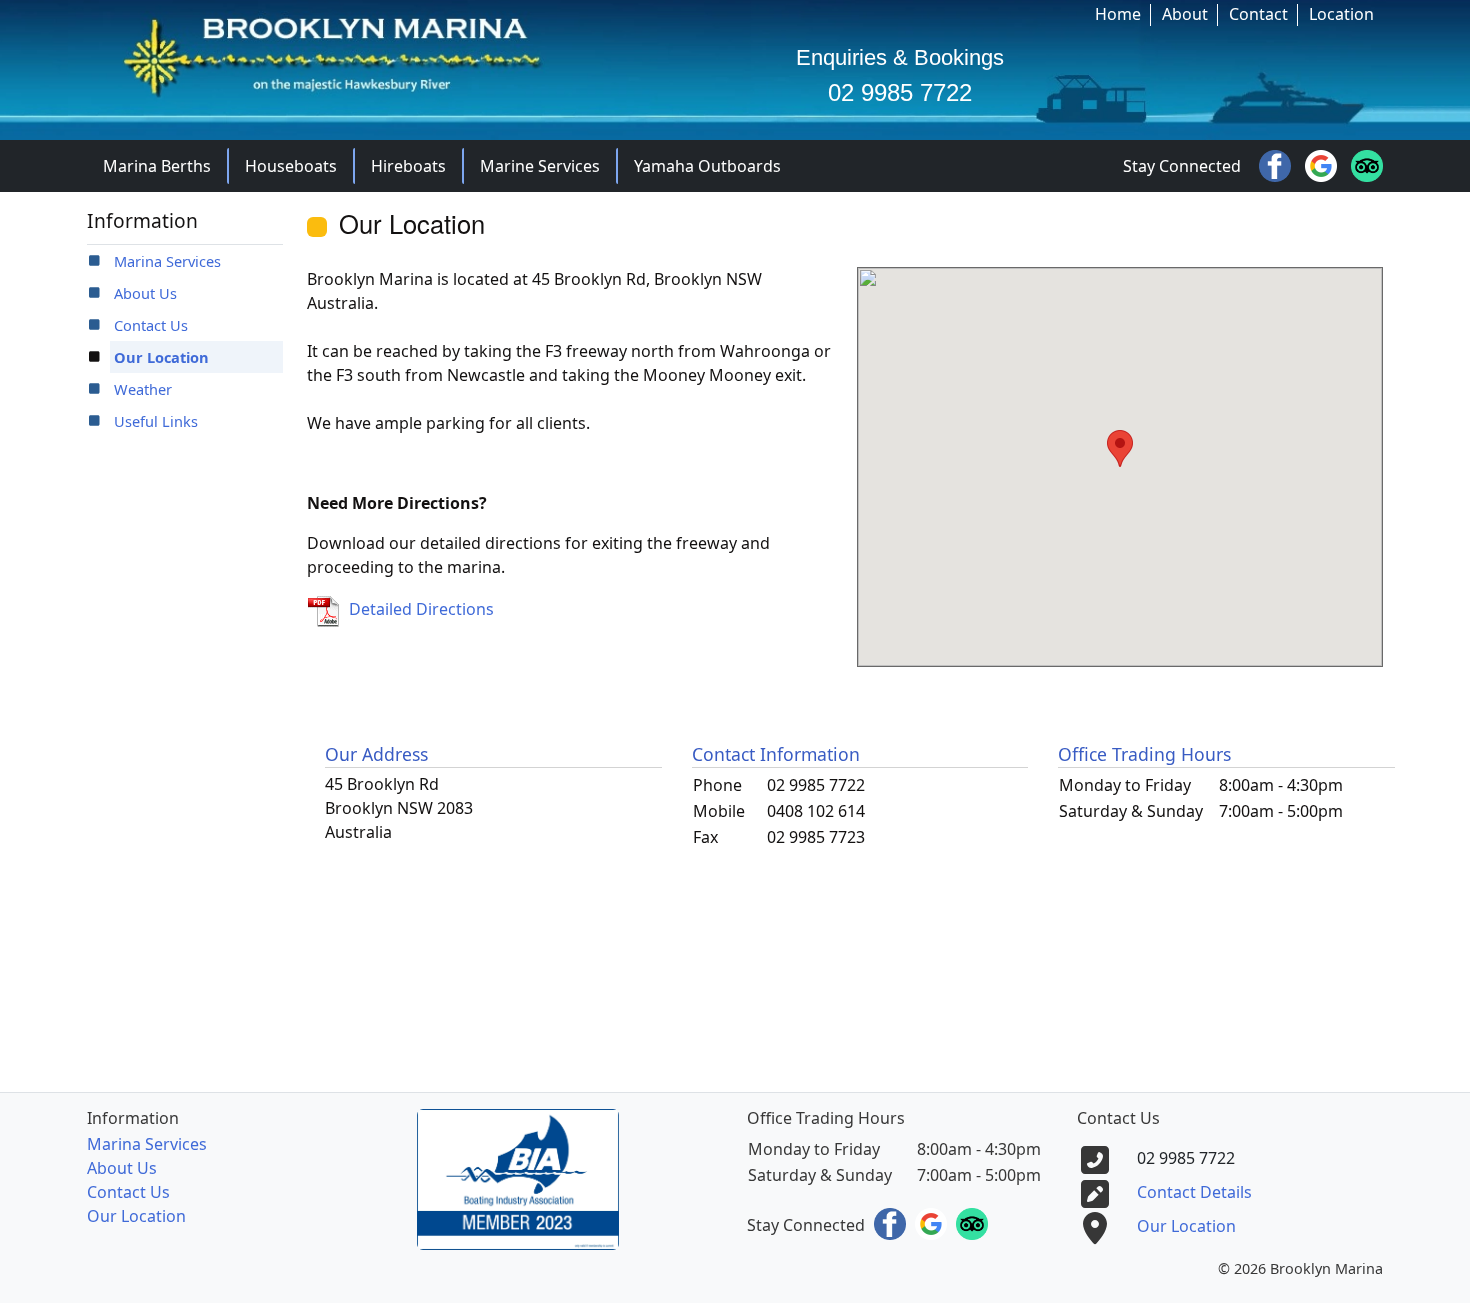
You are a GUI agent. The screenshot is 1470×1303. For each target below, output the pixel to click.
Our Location (161, 357)
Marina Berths (157, 166)
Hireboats (408, 166)
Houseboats (291, 166)
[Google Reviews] (1323, 164)
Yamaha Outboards (707, 166)
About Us (145, 293)
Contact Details (1194, 1192)
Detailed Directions (421, 609)
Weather (143, 389)
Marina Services (167, 261)
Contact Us (151, 325)
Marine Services (540, 166)
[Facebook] (1277, 164)
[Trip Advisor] (1367, 164)
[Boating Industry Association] (518, 1178)
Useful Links (156, 421)
